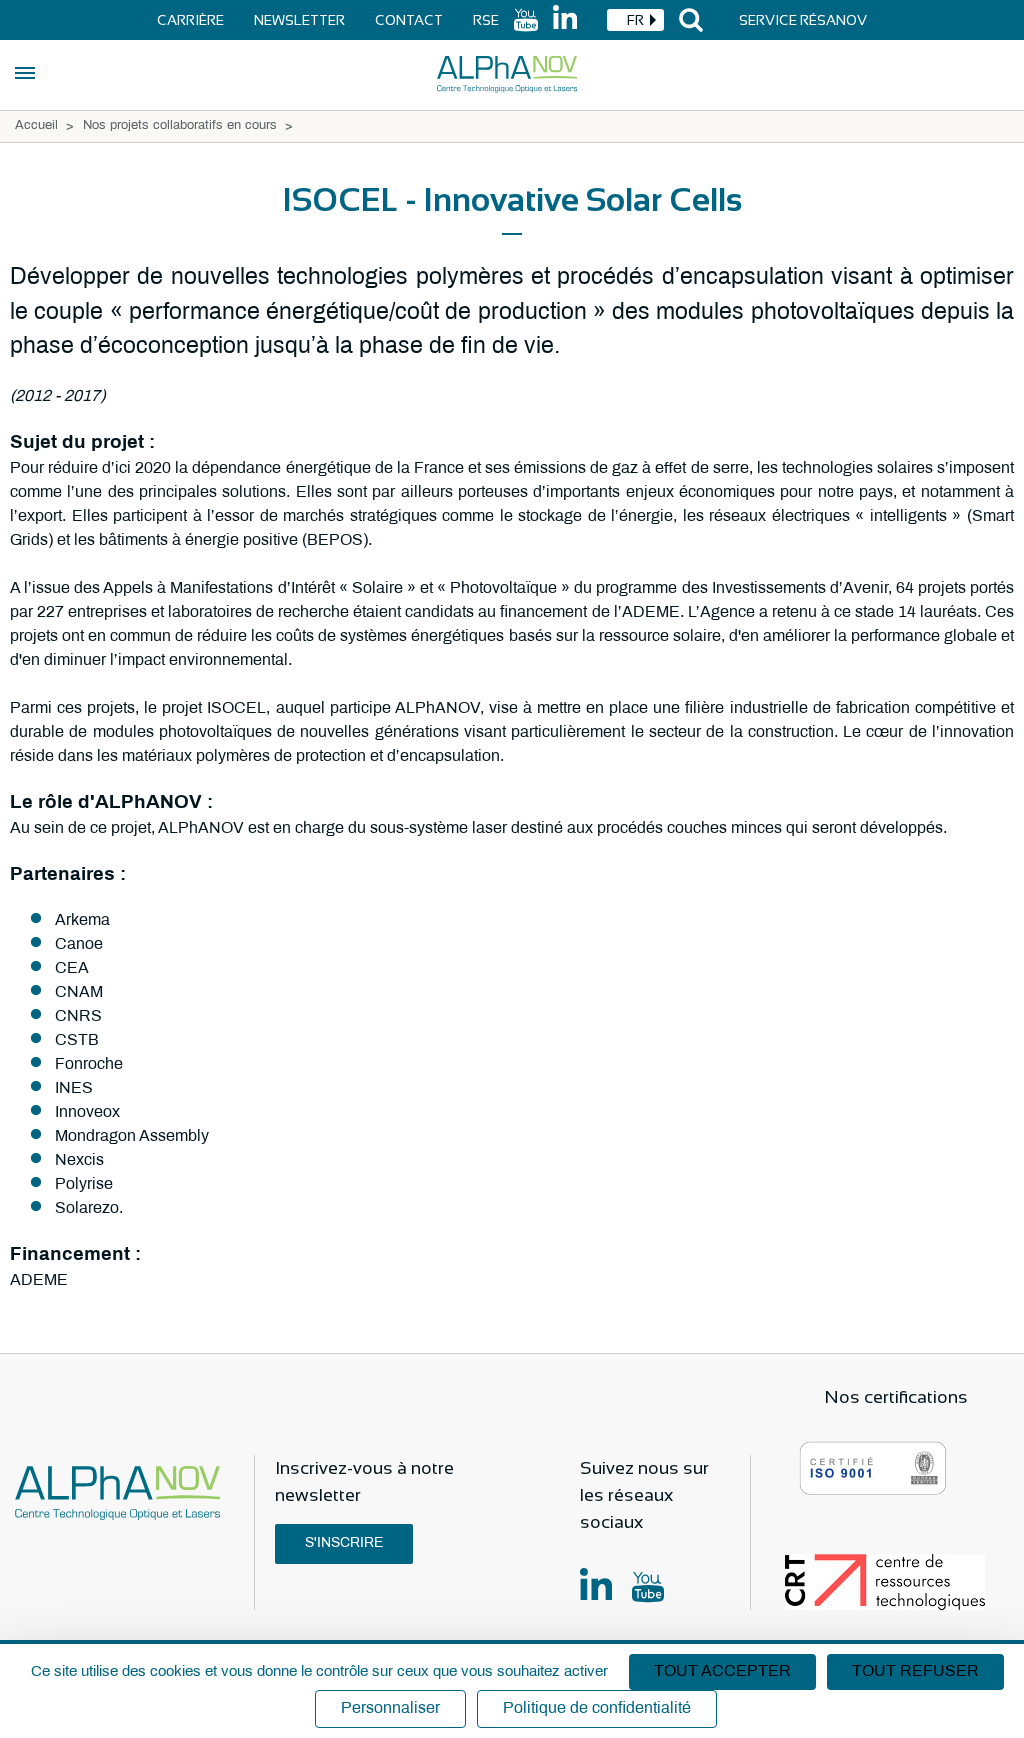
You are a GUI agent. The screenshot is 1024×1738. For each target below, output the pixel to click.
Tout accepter (722, 1671)
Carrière (190, 20)
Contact (409, 20)
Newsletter (299, 20)
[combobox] (635, 20)
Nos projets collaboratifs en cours (180, 126)
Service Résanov (803, 20)
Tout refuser (915, 1671)
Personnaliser (390, 1708)
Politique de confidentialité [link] (597, 1708)
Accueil (36, 126)
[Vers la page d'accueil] (507, 74)
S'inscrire (344, 1543)
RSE (486, 20)
